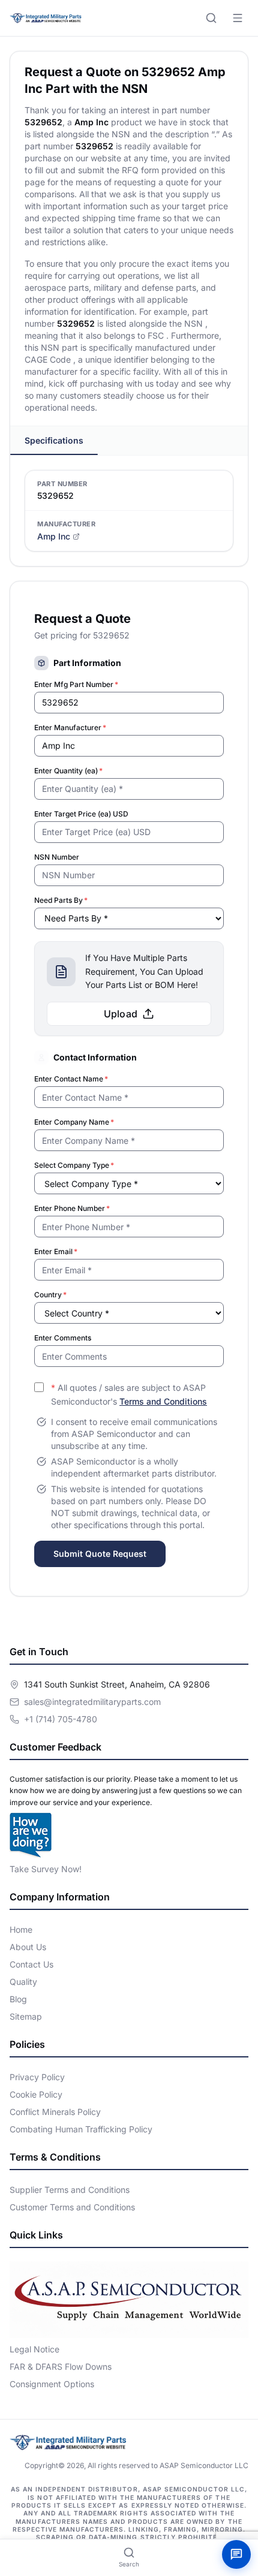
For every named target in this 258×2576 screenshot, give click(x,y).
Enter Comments (63, 1338)
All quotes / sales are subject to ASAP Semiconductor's (129, 1394)
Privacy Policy (37, 2077)
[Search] (211, 18)
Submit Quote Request (100, 1554)
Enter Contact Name (71, 1079)
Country (50, 1295)
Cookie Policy (36, 2094)
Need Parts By (61, 900)
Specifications (54, 440)
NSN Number (57, 857)
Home (21, 1929)
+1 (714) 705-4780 (61, 1719)
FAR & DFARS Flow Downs (61, 2366)
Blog (18, 1999)
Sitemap (26, 2016)
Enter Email (56, 1251)
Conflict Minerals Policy (55, 2112)
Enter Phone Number (72, 1208)
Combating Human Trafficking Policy (81, 2129)
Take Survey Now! (46, 1869)
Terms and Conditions (163, 1401)
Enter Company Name (74, 1122)
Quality (23, 1982)
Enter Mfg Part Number (76, 684)
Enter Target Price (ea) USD (81, 814)
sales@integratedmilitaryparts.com (92, 1702)
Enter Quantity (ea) (68, 771)
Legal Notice (34, 2349)
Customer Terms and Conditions (72, 2207)
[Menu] (238, 18)
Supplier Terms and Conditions (70, 2190)
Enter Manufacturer (70, 727)
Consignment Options (52, 2384)
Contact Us (31, 1964)
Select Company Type (74, 1165)
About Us (28, 1947)
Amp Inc (54, 536)
